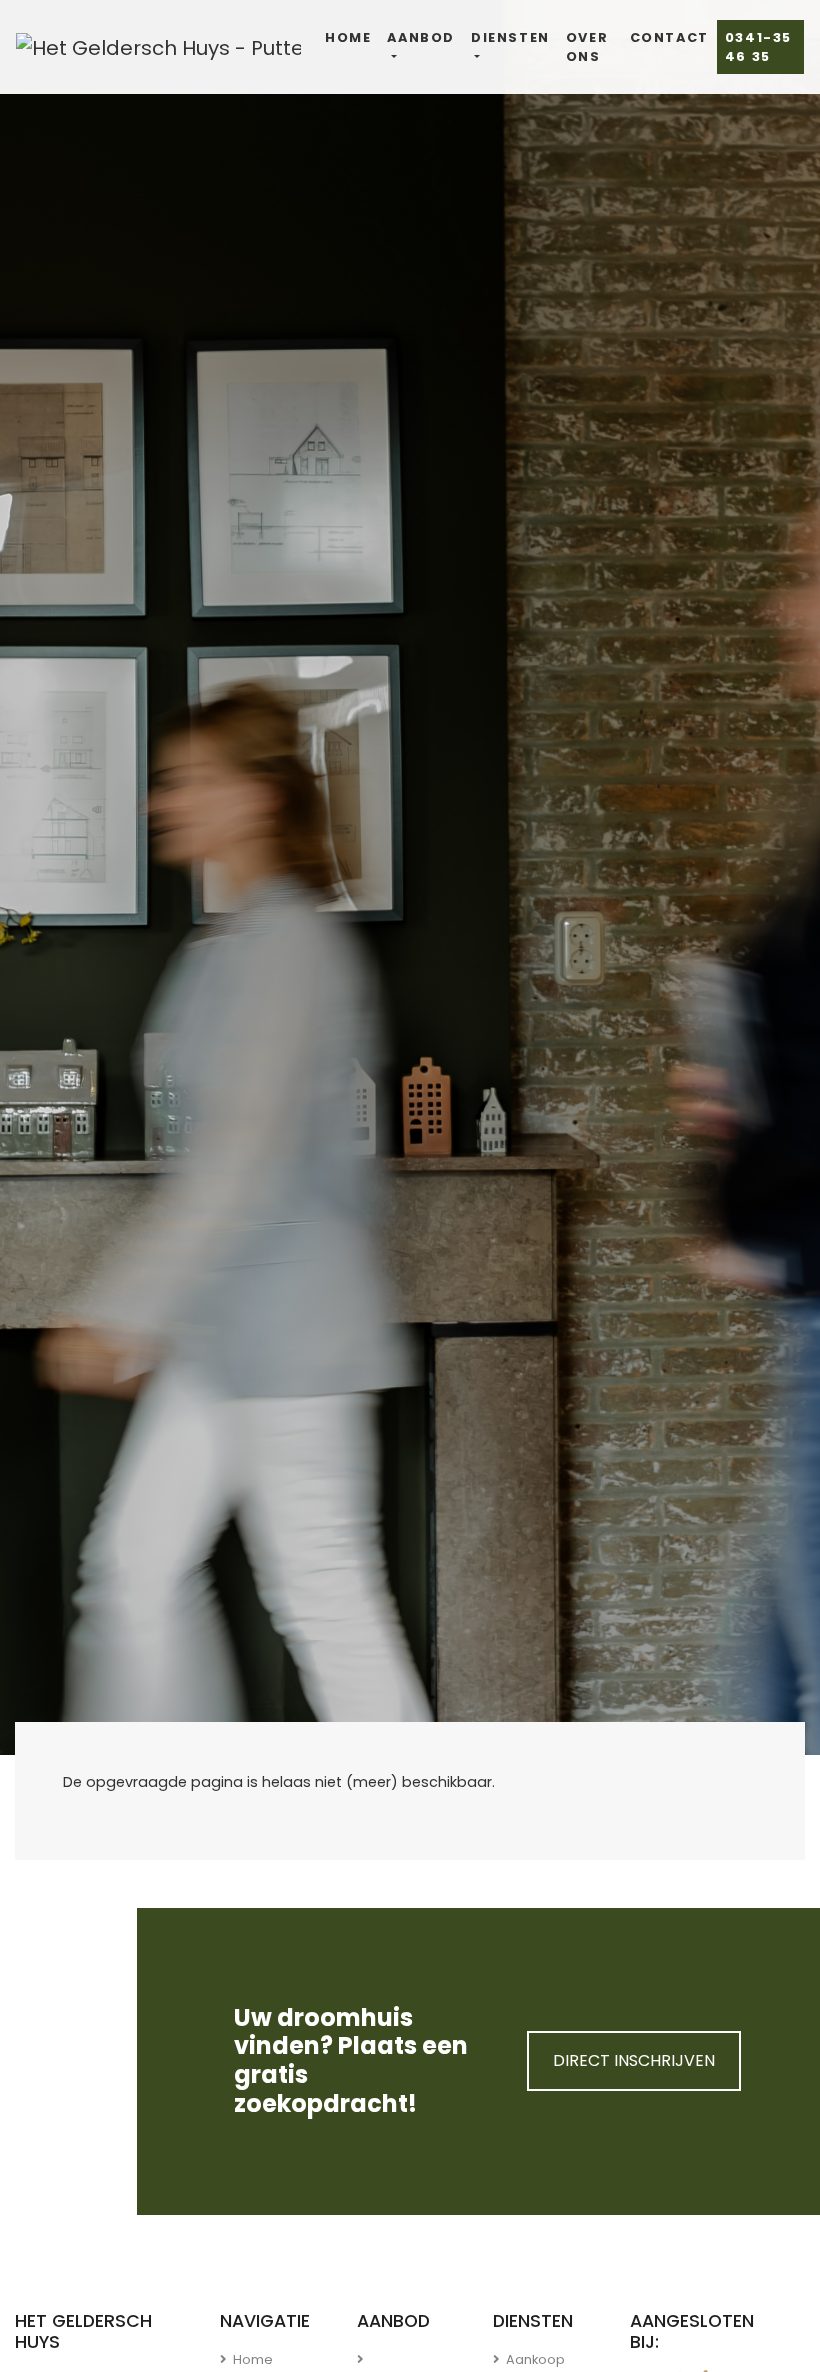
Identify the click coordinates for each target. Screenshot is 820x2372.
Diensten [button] (510, 37)
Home (348, 37)
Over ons (587, 47)
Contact (669, 37)
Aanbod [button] (421, 37)
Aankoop (534, 2359)
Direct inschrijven (634, 2060)
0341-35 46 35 (758, 47)
